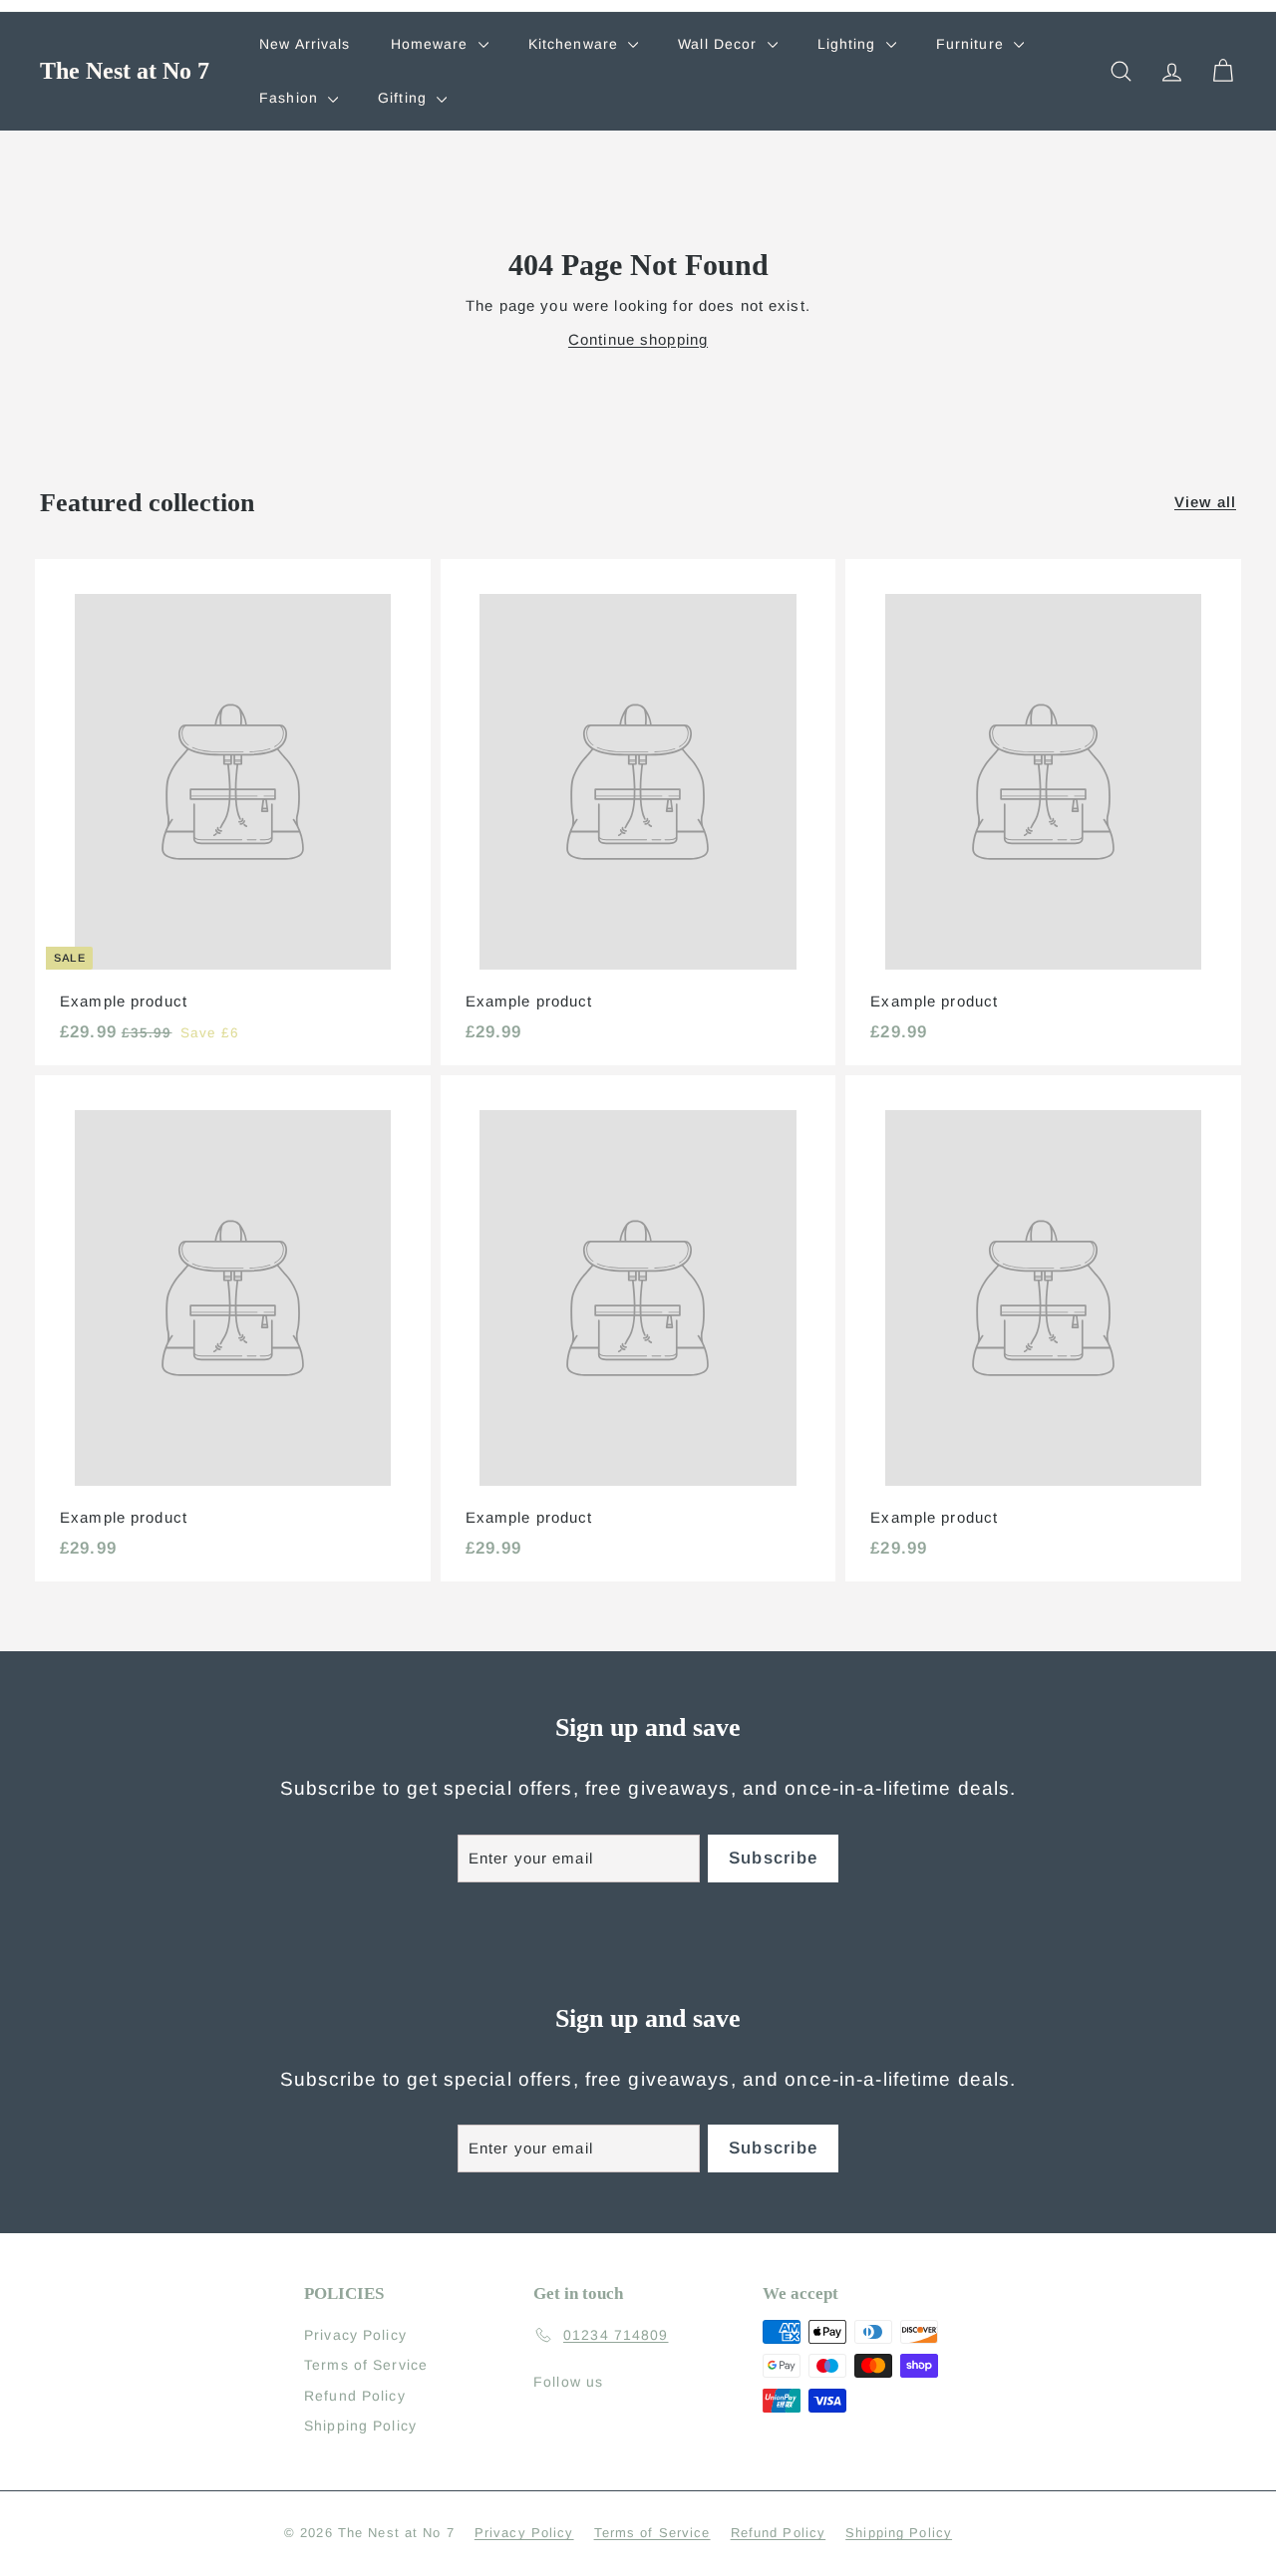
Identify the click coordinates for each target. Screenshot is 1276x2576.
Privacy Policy (355, 2335)
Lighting (849, 44)
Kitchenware (576, 44)
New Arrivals (305, 44)
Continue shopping (638, 339)
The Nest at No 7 (125, 71)
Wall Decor (720, 44)
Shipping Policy (360, 2426)
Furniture (972, 44)
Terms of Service (366, 2365)
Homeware (432, 44)
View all (1205, 502)
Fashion (291, 98)
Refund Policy (355, 2396)
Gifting (405, 98)
